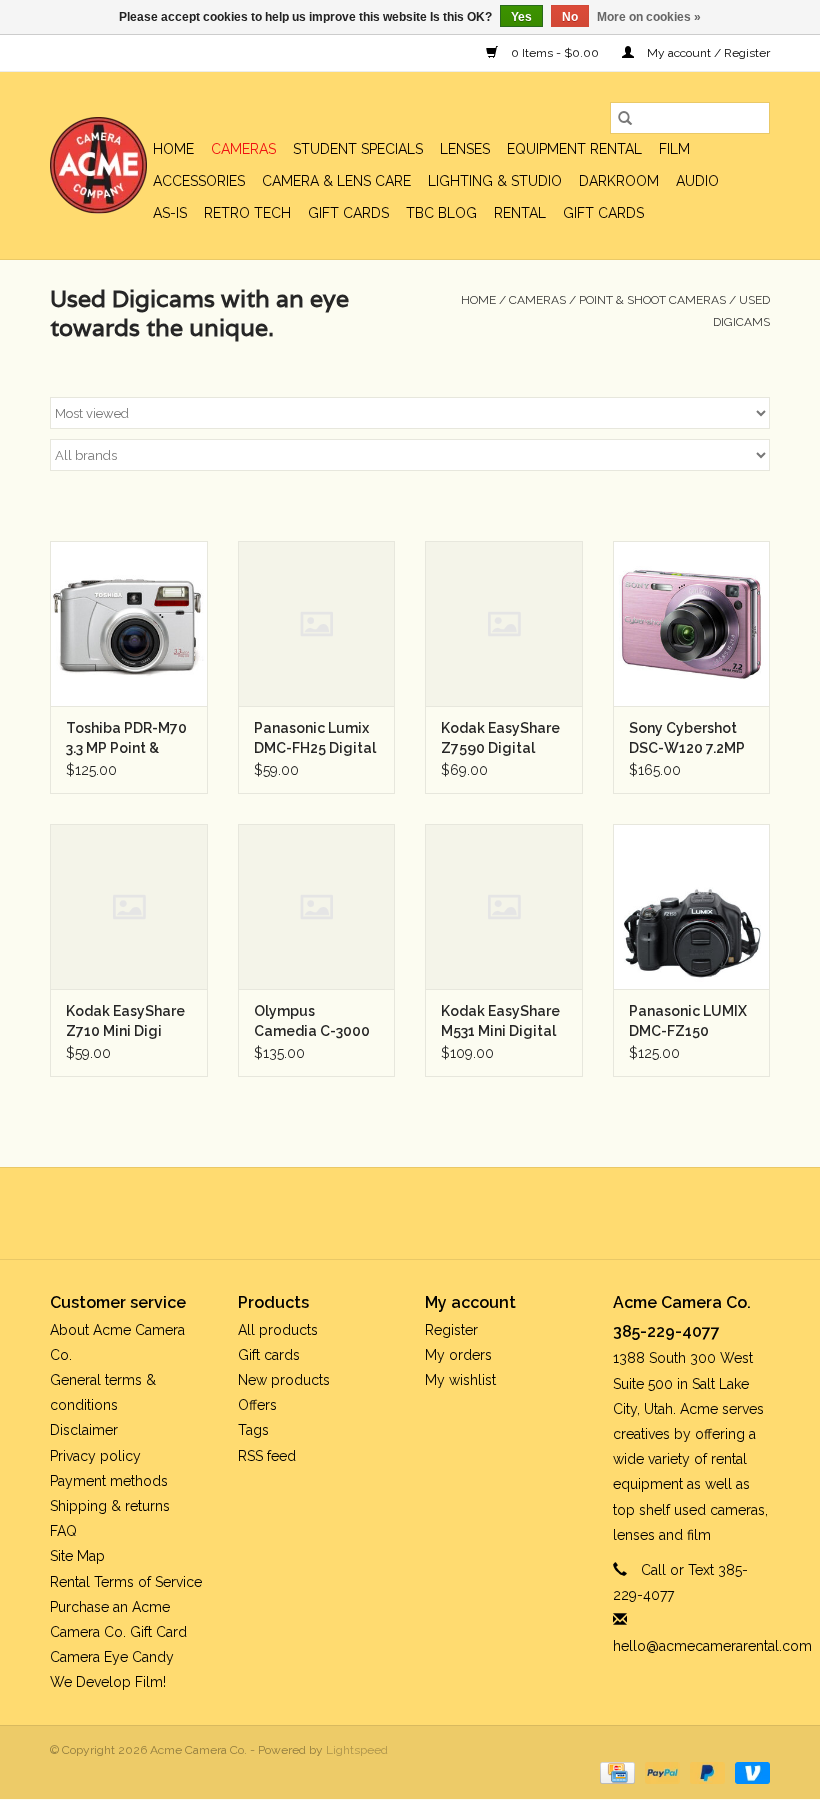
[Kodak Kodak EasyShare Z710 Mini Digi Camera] (129, 906)
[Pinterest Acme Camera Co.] (392, 1213)
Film (674, 149)
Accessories (199, 181)
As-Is (170, 213)
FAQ (63, 1531)
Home (173, 149)
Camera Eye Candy (112, 1657)
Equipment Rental (574, 149)
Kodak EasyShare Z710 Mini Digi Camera (125, 1022)
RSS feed (267, 1456)
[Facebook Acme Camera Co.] (356, 1213)
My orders (458, 1355)
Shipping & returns (110, 1506)
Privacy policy (95, 1456)
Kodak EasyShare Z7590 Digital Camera (500, 739)
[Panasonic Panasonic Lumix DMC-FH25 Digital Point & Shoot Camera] (317, 623)
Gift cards (348, 213)
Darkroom (619, 181)
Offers (257, 1405)
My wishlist (460, 1380)
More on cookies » (649, 17)
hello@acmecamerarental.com (712, 1646)
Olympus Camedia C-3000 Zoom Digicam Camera (312, 1022)
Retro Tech (247, 213)
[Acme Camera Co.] (98, 165)
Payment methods (109, 1481)
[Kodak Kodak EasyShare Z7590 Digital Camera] (504, 623)
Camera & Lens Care (336, 181)
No (570, 17)
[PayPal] (660, 1772)
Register (451, 1330)
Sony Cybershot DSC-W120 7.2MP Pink (687, 739)
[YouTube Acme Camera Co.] (428, 1213)
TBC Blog (441, 213)
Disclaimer (84, 1430)
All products (278, 1330)
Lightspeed (357, 1750)
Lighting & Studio (495, 181)
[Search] (625, 118)
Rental (520, 213)
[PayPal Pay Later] (705, 1772)
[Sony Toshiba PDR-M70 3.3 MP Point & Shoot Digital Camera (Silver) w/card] (129, 623)
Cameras (243, 149)
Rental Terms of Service (126, 1582)
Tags (253, 1430)
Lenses (465, 149)
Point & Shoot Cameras (652, 300)
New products (284, 1380)
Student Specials (358, 149)
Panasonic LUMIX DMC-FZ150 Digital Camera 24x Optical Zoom (690, 1022)
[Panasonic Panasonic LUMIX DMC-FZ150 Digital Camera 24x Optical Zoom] (692, 906)
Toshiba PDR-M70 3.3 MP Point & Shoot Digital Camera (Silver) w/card (126, 739)
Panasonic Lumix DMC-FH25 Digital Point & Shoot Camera (315, 739)
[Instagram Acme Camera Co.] (464, 1213)
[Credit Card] (615, 1772)
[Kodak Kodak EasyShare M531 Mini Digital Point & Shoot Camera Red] (504, 906)
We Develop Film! (108, 1682)
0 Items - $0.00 (555, 53)
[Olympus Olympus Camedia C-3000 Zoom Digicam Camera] (317, 906)
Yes (521, 17)
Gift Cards (603, 213)
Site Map (77, 1556)
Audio (697, 181)
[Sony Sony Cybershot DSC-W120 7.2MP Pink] (692, 623)
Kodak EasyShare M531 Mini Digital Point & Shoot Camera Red (500, 1022)
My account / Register (707, 53)
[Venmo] (749, 1772)
